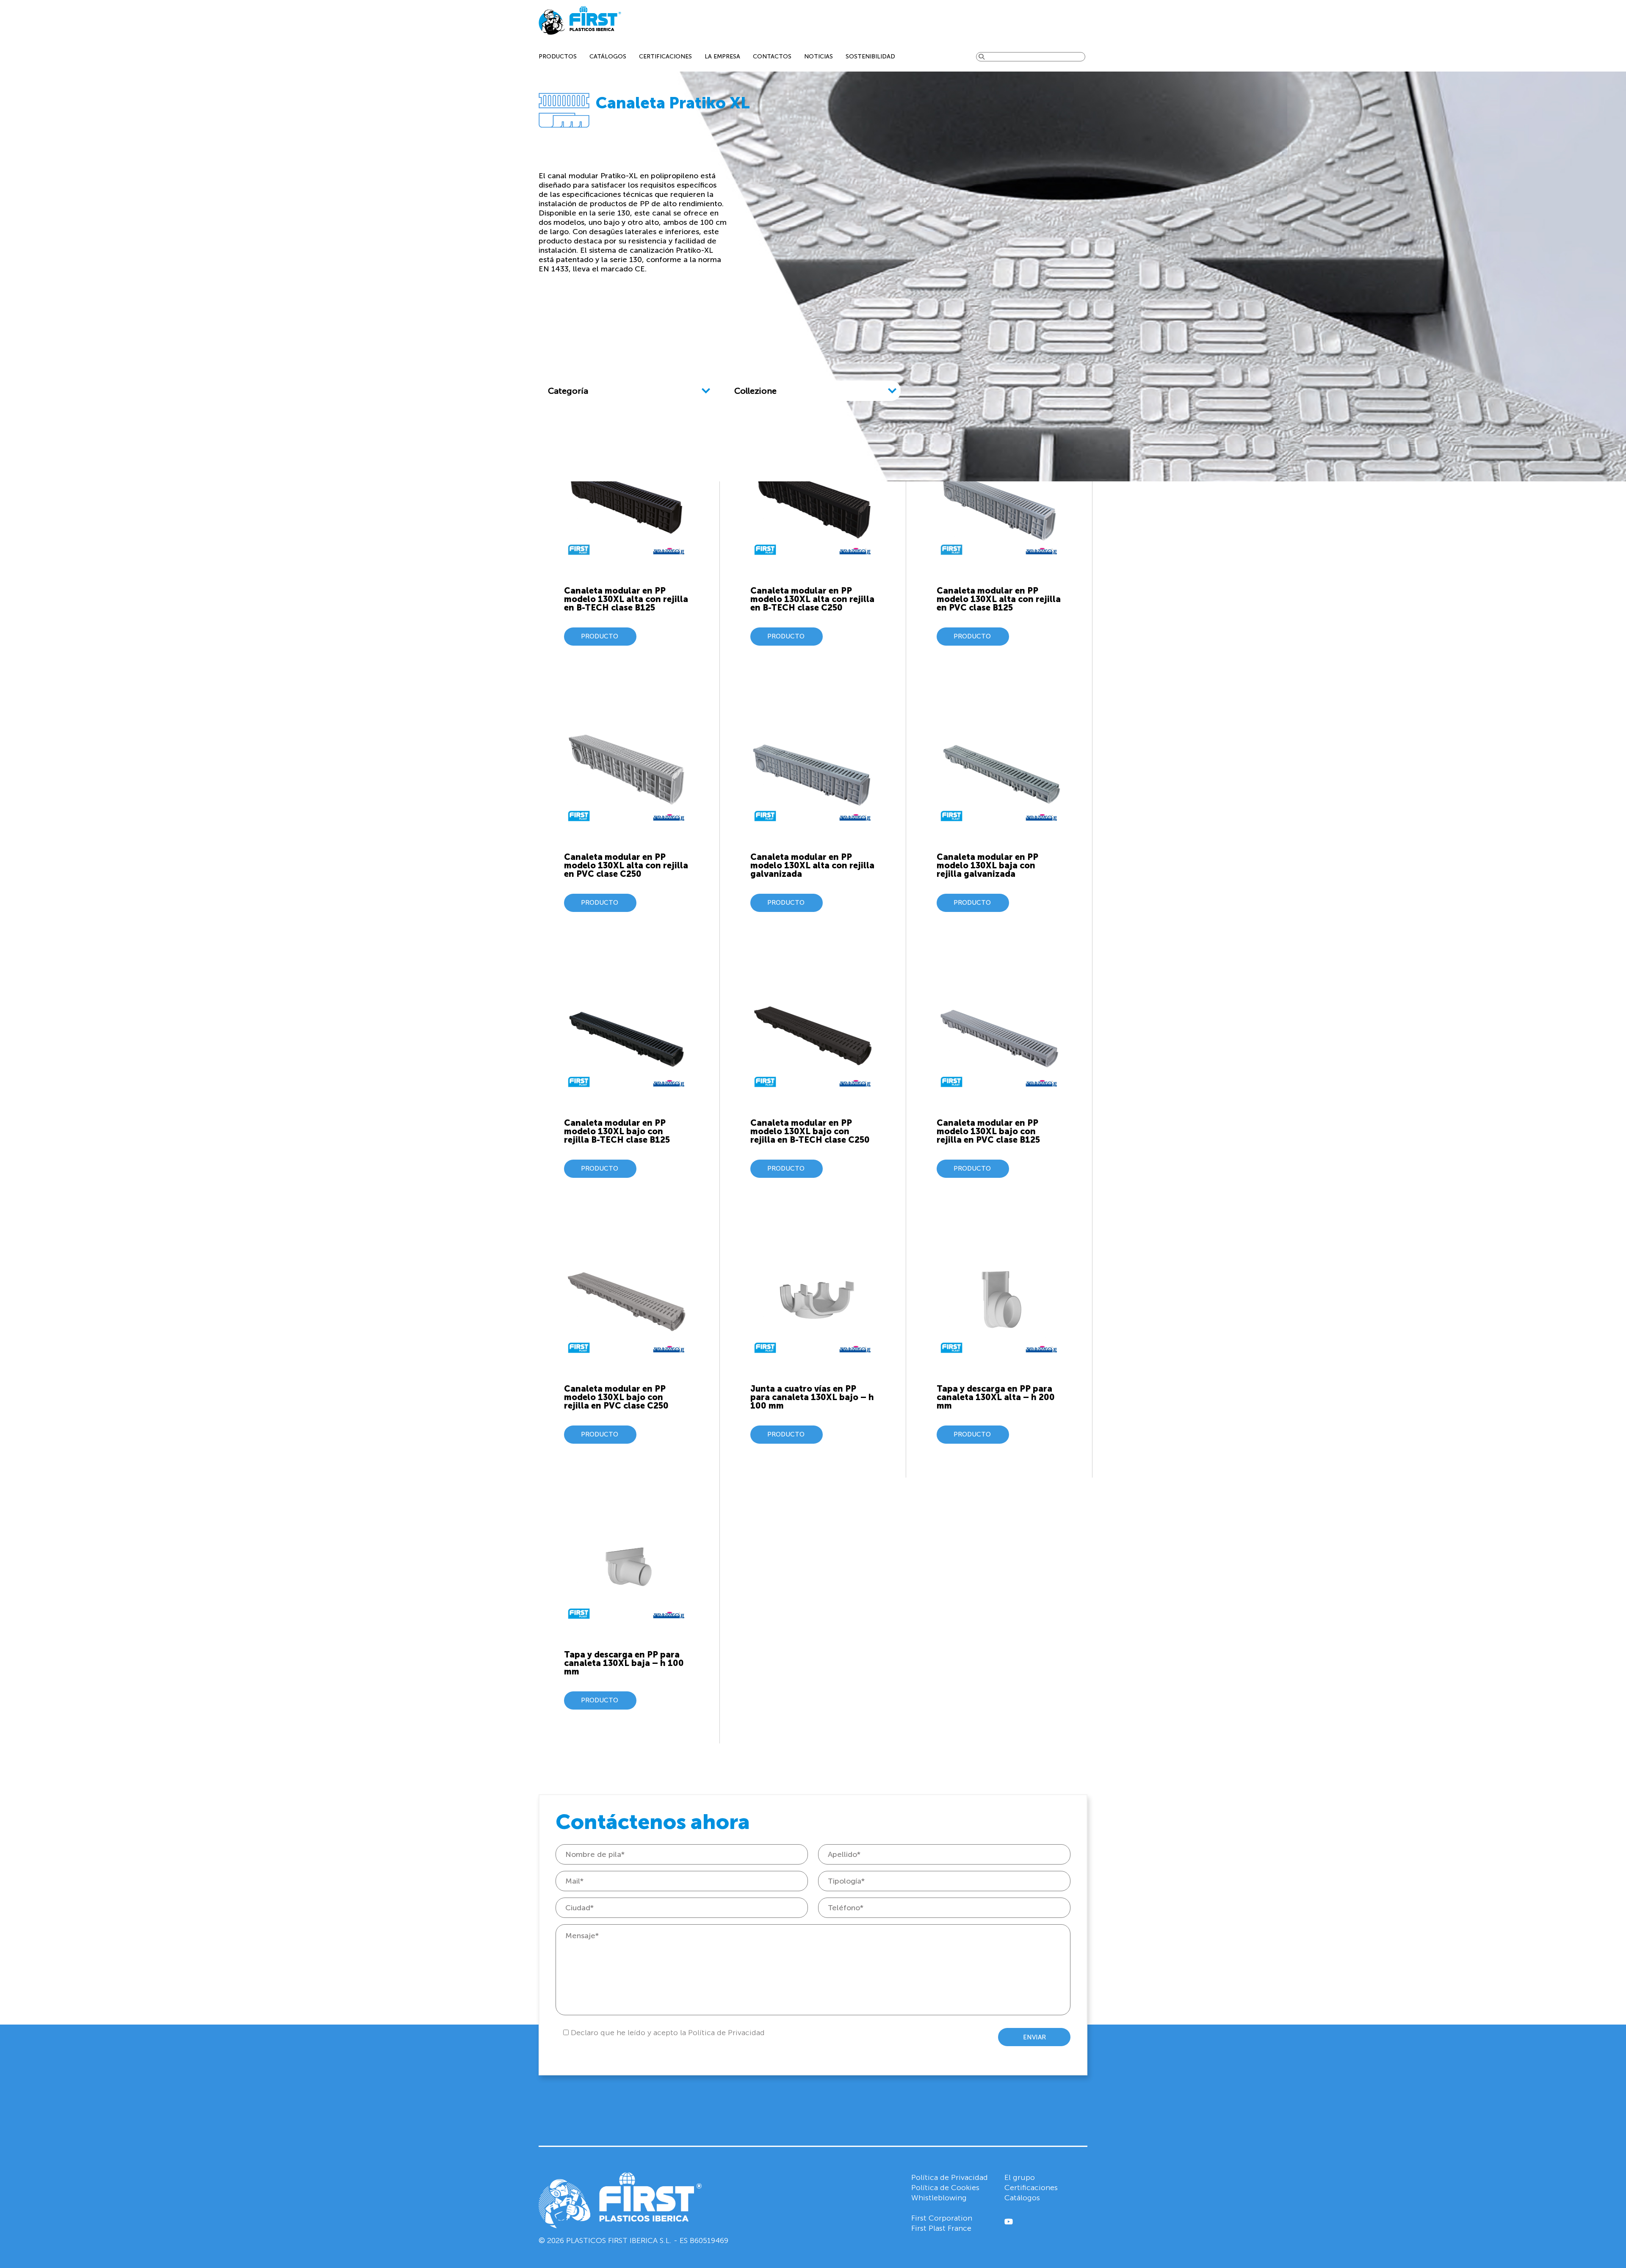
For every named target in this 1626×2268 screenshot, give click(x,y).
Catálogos (1022, 2198)
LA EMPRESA (722, 57)
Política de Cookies (945, 2188)
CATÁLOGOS (608, 57)
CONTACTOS (772, 57)
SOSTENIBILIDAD (870, 57)
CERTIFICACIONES (665, 57)
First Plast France (941, 2228)
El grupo (1020, 2177)
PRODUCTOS (558, 57)
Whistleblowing (939, 2198)
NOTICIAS (819, 57)
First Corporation (942, 2218)
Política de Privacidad (950, 2177)
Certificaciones (1031, 2188)
